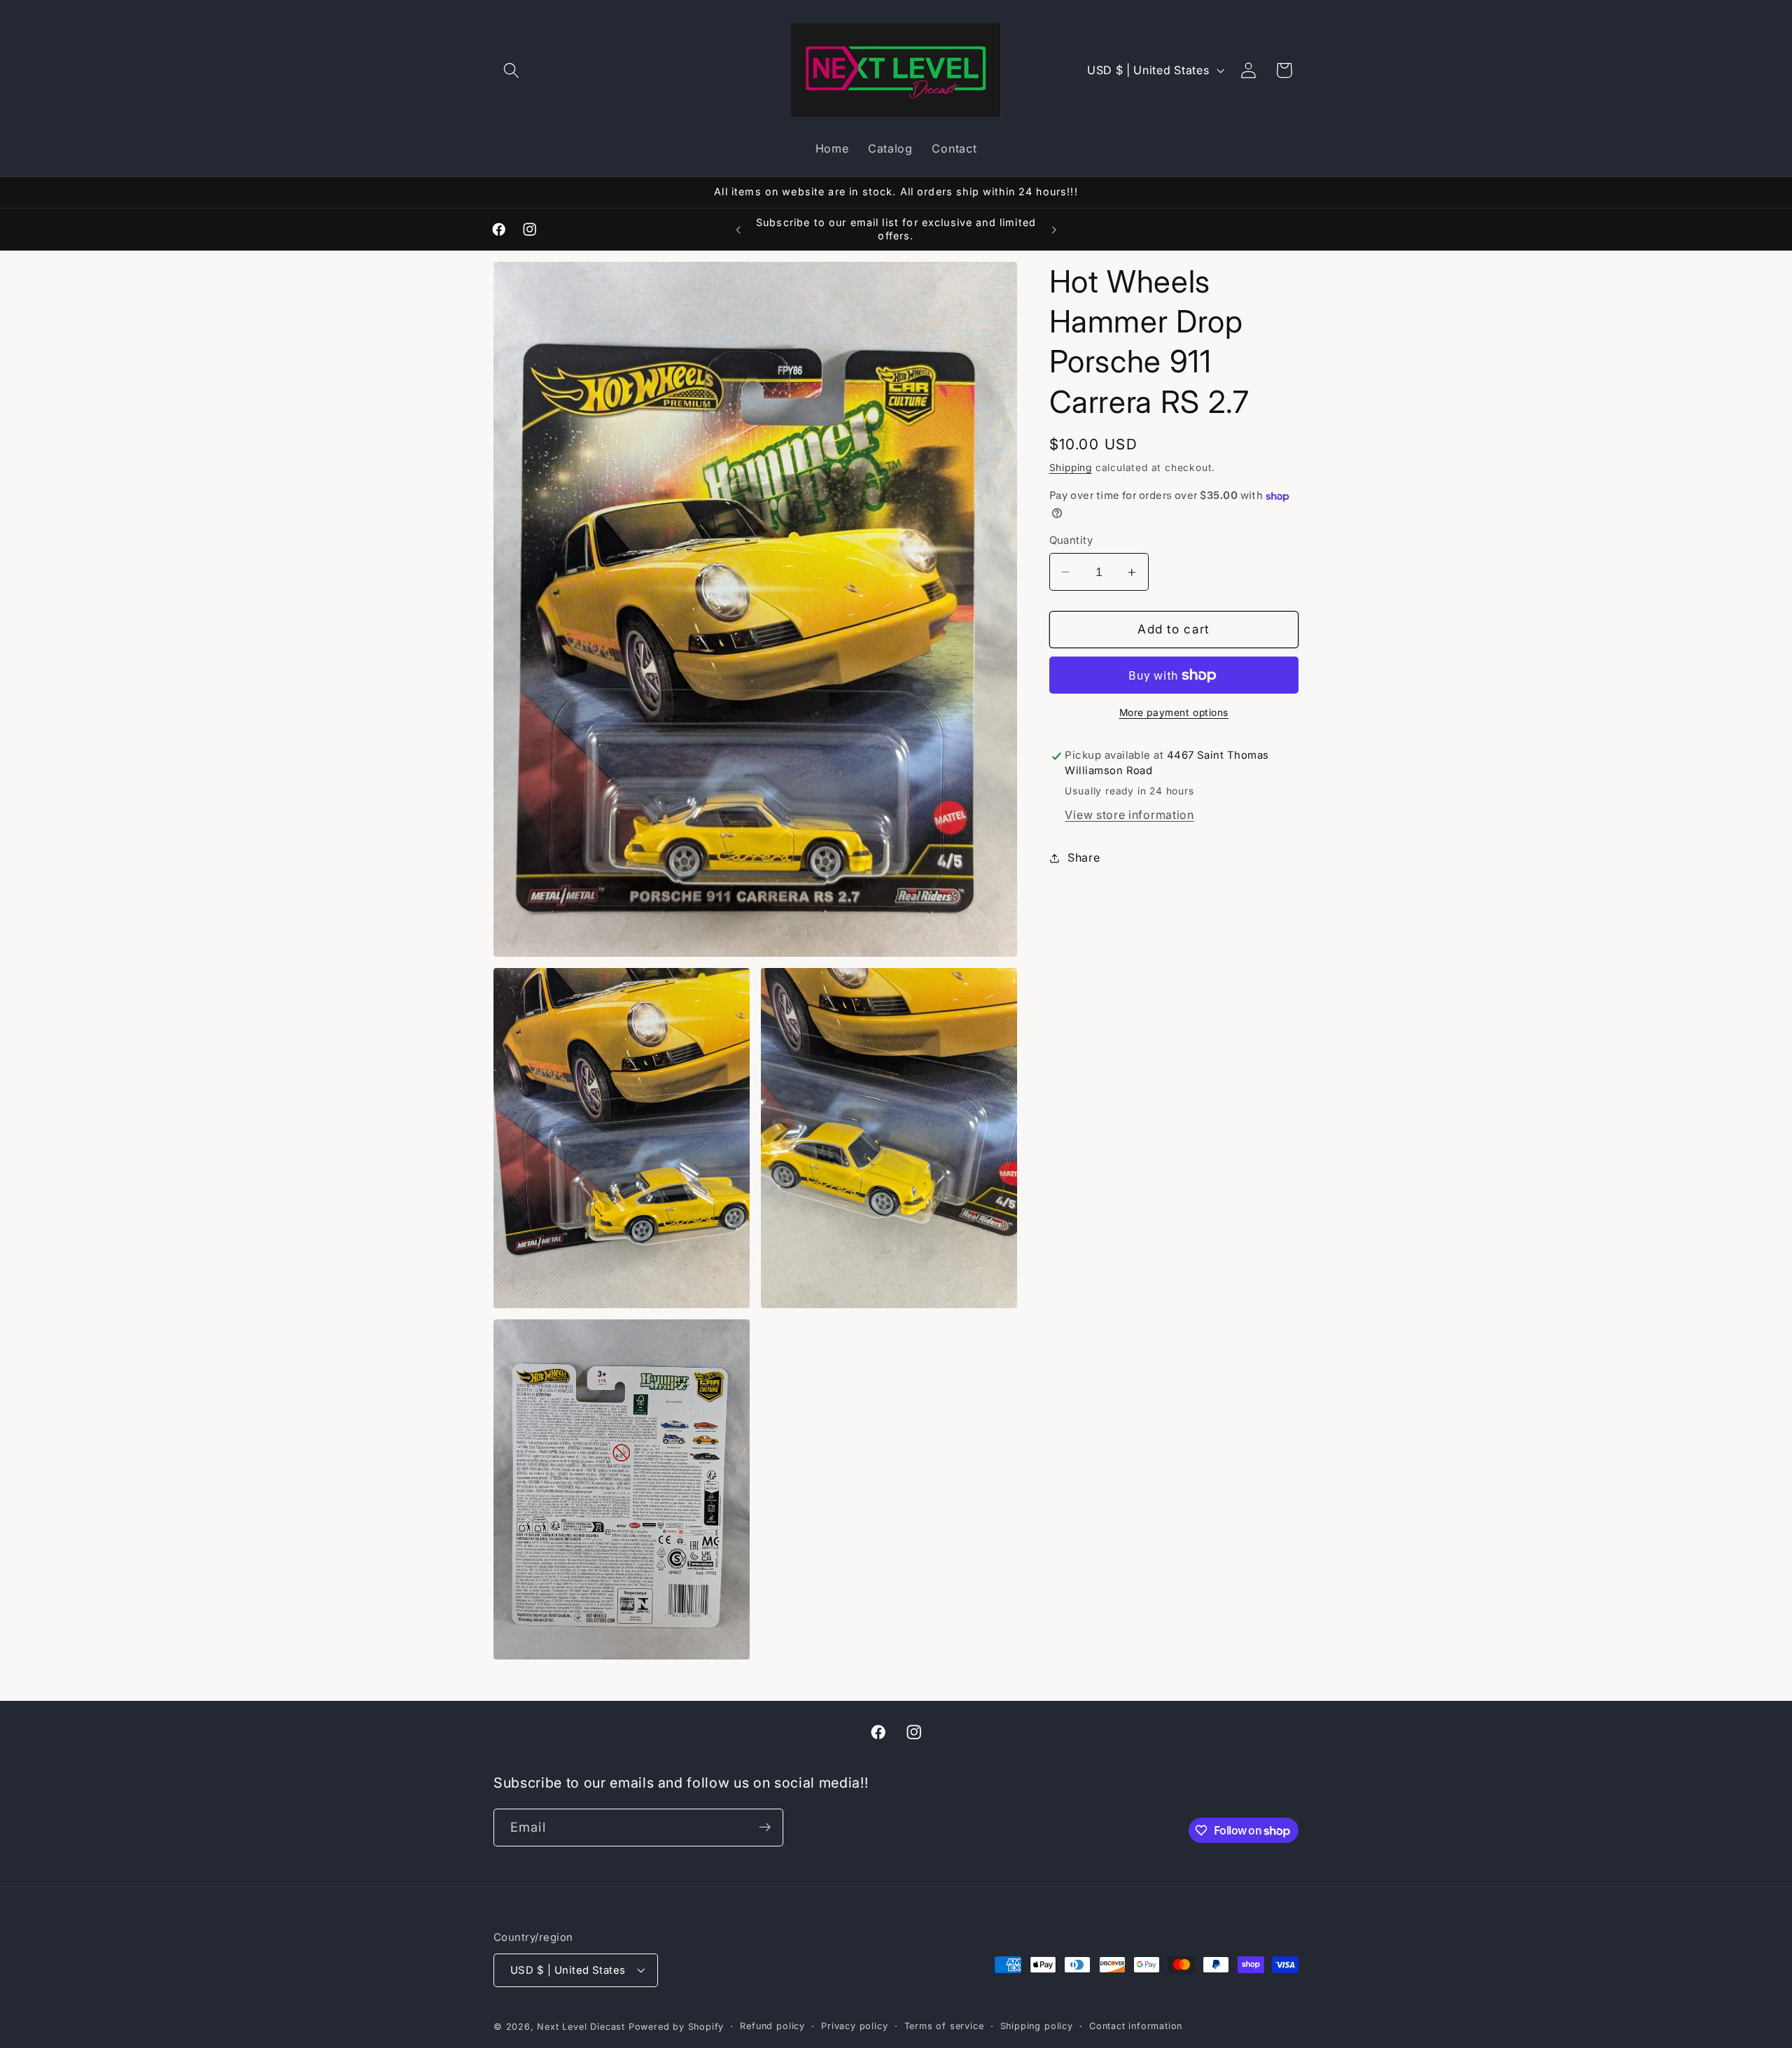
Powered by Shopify (677, 2027)
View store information (1129, 815)
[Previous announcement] (738, 230)
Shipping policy (1037, 2026)
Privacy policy (854, 2026)
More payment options (1174, 713)
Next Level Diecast (581, 2027)
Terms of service (944, 2026)
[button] (511, 70)
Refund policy (772, 2026)
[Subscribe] (765, 1828)
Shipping (1071, 468)
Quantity (1071, 540)
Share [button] (1084, 858)
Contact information (1136, 2026)
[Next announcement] (1053, 230)
